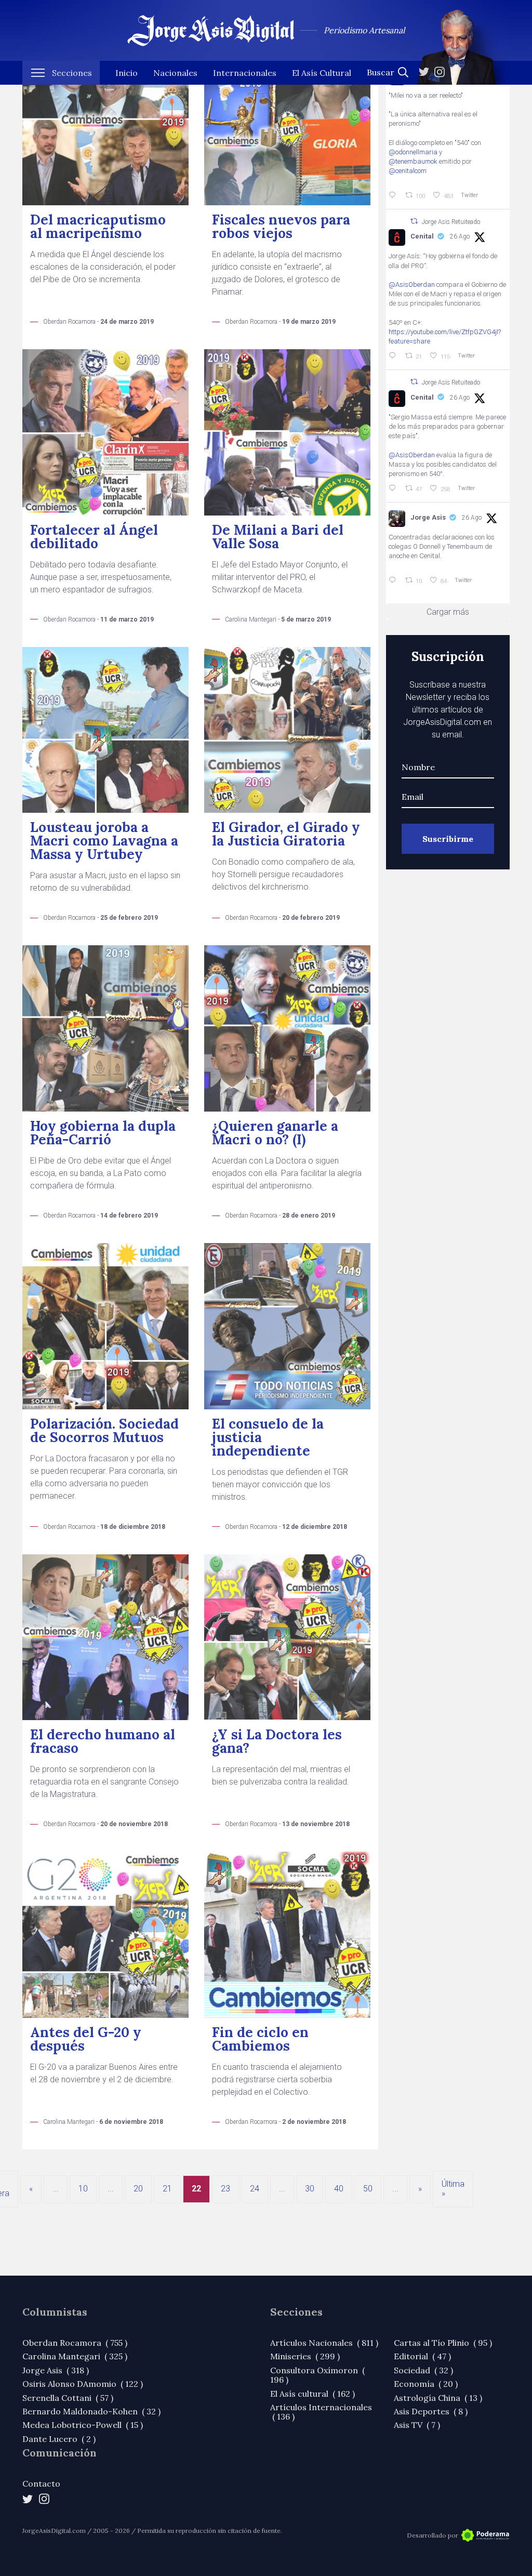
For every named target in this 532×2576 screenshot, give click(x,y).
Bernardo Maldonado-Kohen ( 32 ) (91, 2411)
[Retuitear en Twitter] (414, 221)
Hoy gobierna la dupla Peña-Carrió (103, 1133)
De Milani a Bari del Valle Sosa (278, 537)
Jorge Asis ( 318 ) (56, 2370)
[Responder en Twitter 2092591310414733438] (394, 580)
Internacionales (245, 73)
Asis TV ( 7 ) (417, 2425)
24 (255, 2189)
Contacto (41, 2483)
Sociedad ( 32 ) (423, 2370)
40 (339, 2189)
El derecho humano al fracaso (103, 1741)
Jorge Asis (428, 517)
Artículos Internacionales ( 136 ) (321, 2412)
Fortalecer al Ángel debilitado (94, 537)
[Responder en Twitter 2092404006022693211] (394, 356)
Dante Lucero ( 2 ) (59, 2439)
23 (225, 2189)
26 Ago (460, 236)
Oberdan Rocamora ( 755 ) (75, 2343)
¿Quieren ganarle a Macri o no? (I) (275, 1133)
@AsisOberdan (412, 285)
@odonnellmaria (413, 152)
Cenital (422, 236)
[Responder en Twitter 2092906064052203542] (394, 195)
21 (167, 2189)
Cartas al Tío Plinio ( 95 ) (443, 2343)
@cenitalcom (408, 171)
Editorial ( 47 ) (422, 2356)
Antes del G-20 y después (86, 2039)
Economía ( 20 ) (426, 2384)
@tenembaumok (413, 161)
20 (138, 2189)
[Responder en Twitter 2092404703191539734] (394, 488)
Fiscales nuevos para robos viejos (281, 226)
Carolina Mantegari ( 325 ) (75, 2356)
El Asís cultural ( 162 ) (312, 2394)
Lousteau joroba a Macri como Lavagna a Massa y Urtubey (104, 841)
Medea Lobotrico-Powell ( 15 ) (83, 2425)
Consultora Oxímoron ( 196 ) (317, 2375)
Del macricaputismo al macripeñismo (98, 226)
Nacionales (175, 73)
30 (310, 2189)
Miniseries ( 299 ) (305, 2356)
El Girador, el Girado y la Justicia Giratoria (286, 834)
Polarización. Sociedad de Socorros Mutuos (104, 1430)
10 (83, 2189)
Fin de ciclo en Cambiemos (260, 2039)
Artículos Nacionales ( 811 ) (324, 2343)
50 (368, 2189)
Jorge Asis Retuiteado (451, 222)
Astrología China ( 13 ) (438, 2398)
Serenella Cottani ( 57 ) (68, 2398)
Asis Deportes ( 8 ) (431, 2411)
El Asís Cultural (322, 73)
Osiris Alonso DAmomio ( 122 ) (83, 2384)
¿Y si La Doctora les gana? (277, 1741)
